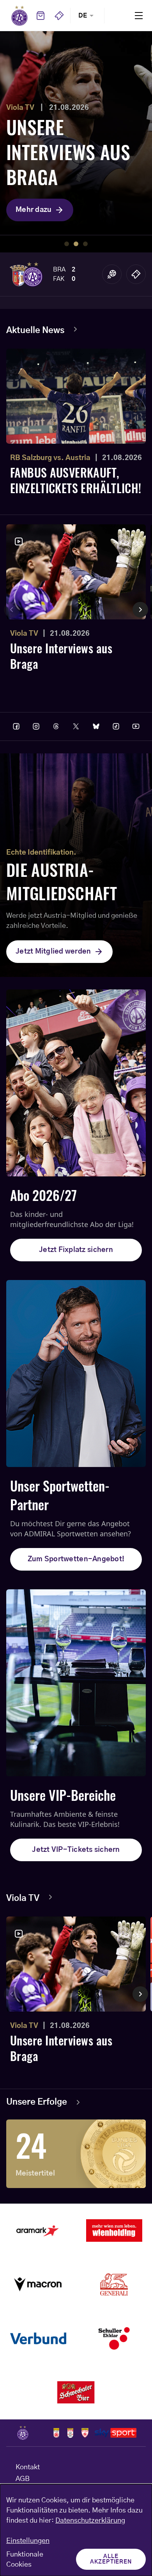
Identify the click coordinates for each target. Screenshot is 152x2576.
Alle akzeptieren (111, 2559)
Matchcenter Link (112, 274)
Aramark (38, 2230)
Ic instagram (36, 726)
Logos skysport (116, 2433)
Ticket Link (136, 274)
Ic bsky (96, 726)
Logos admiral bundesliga (56, 2433)
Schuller (114, 2338)
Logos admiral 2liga (85, 2433)
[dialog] (76, 2530)
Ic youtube (136, 726)
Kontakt (28, 2467)
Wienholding (114, 2230)
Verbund (38, 2338)
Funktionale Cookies (25, 2560)
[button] (67, 244)
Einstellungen (28, 2541)
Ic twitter (76, 726)
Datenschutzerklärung (90, 2521)
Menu (139, 15)
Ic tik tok (116, 726)
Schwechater (76, 2393)
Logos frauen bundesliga (70, 2433)
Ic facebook (16, 726)
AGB (23, 2479)
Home (19, 16)
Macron (38, 2285)
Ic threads (56, 726)
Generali (114, 2285)
